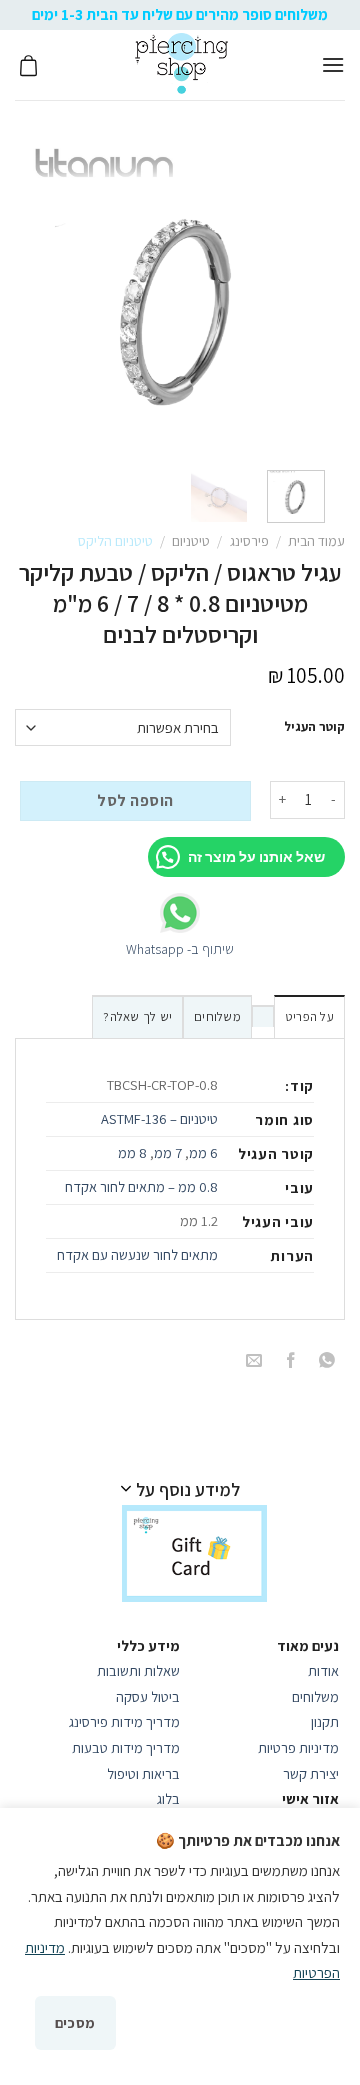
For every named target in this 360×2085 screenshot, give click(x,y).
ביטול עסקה (148, 1696)
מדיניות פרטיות (298, 1747)
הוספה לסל (135, 800)
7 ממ (168, 1152)
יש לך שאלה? (137, 1016)
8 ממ (132, 1152)
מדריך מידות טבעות (126, 1747)
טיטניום (191, 541)
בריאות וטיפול (143, 1773)
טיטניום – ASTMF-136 (159, 1118)
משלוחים (217, 1016)
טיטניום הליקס (115, 541)
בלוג (168, 1798)
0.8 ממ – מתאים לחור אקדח (141, 1186)
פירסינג (249, 541)
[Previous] (304, 295)
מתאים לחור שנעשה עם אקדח (137, 1254)
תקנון (325, 1721)
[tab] (309, 1016)
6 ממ (203, 1152)
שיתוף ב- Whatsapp (180, 949)
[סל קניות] (28, 65)
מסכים (75, 2022)
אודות (323, 1670)
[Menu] (333, 64)
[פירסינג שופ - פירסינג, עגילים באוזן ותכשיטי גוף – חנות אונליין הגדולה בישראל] (181, 65)
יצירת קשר (309, 1773)
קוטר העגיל (314, 727)
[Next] (42, 295)
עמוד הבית (316, 541)
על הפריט (309, 1016)
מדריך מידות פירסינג (124, 1721)
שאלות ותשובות (138, 1670)
